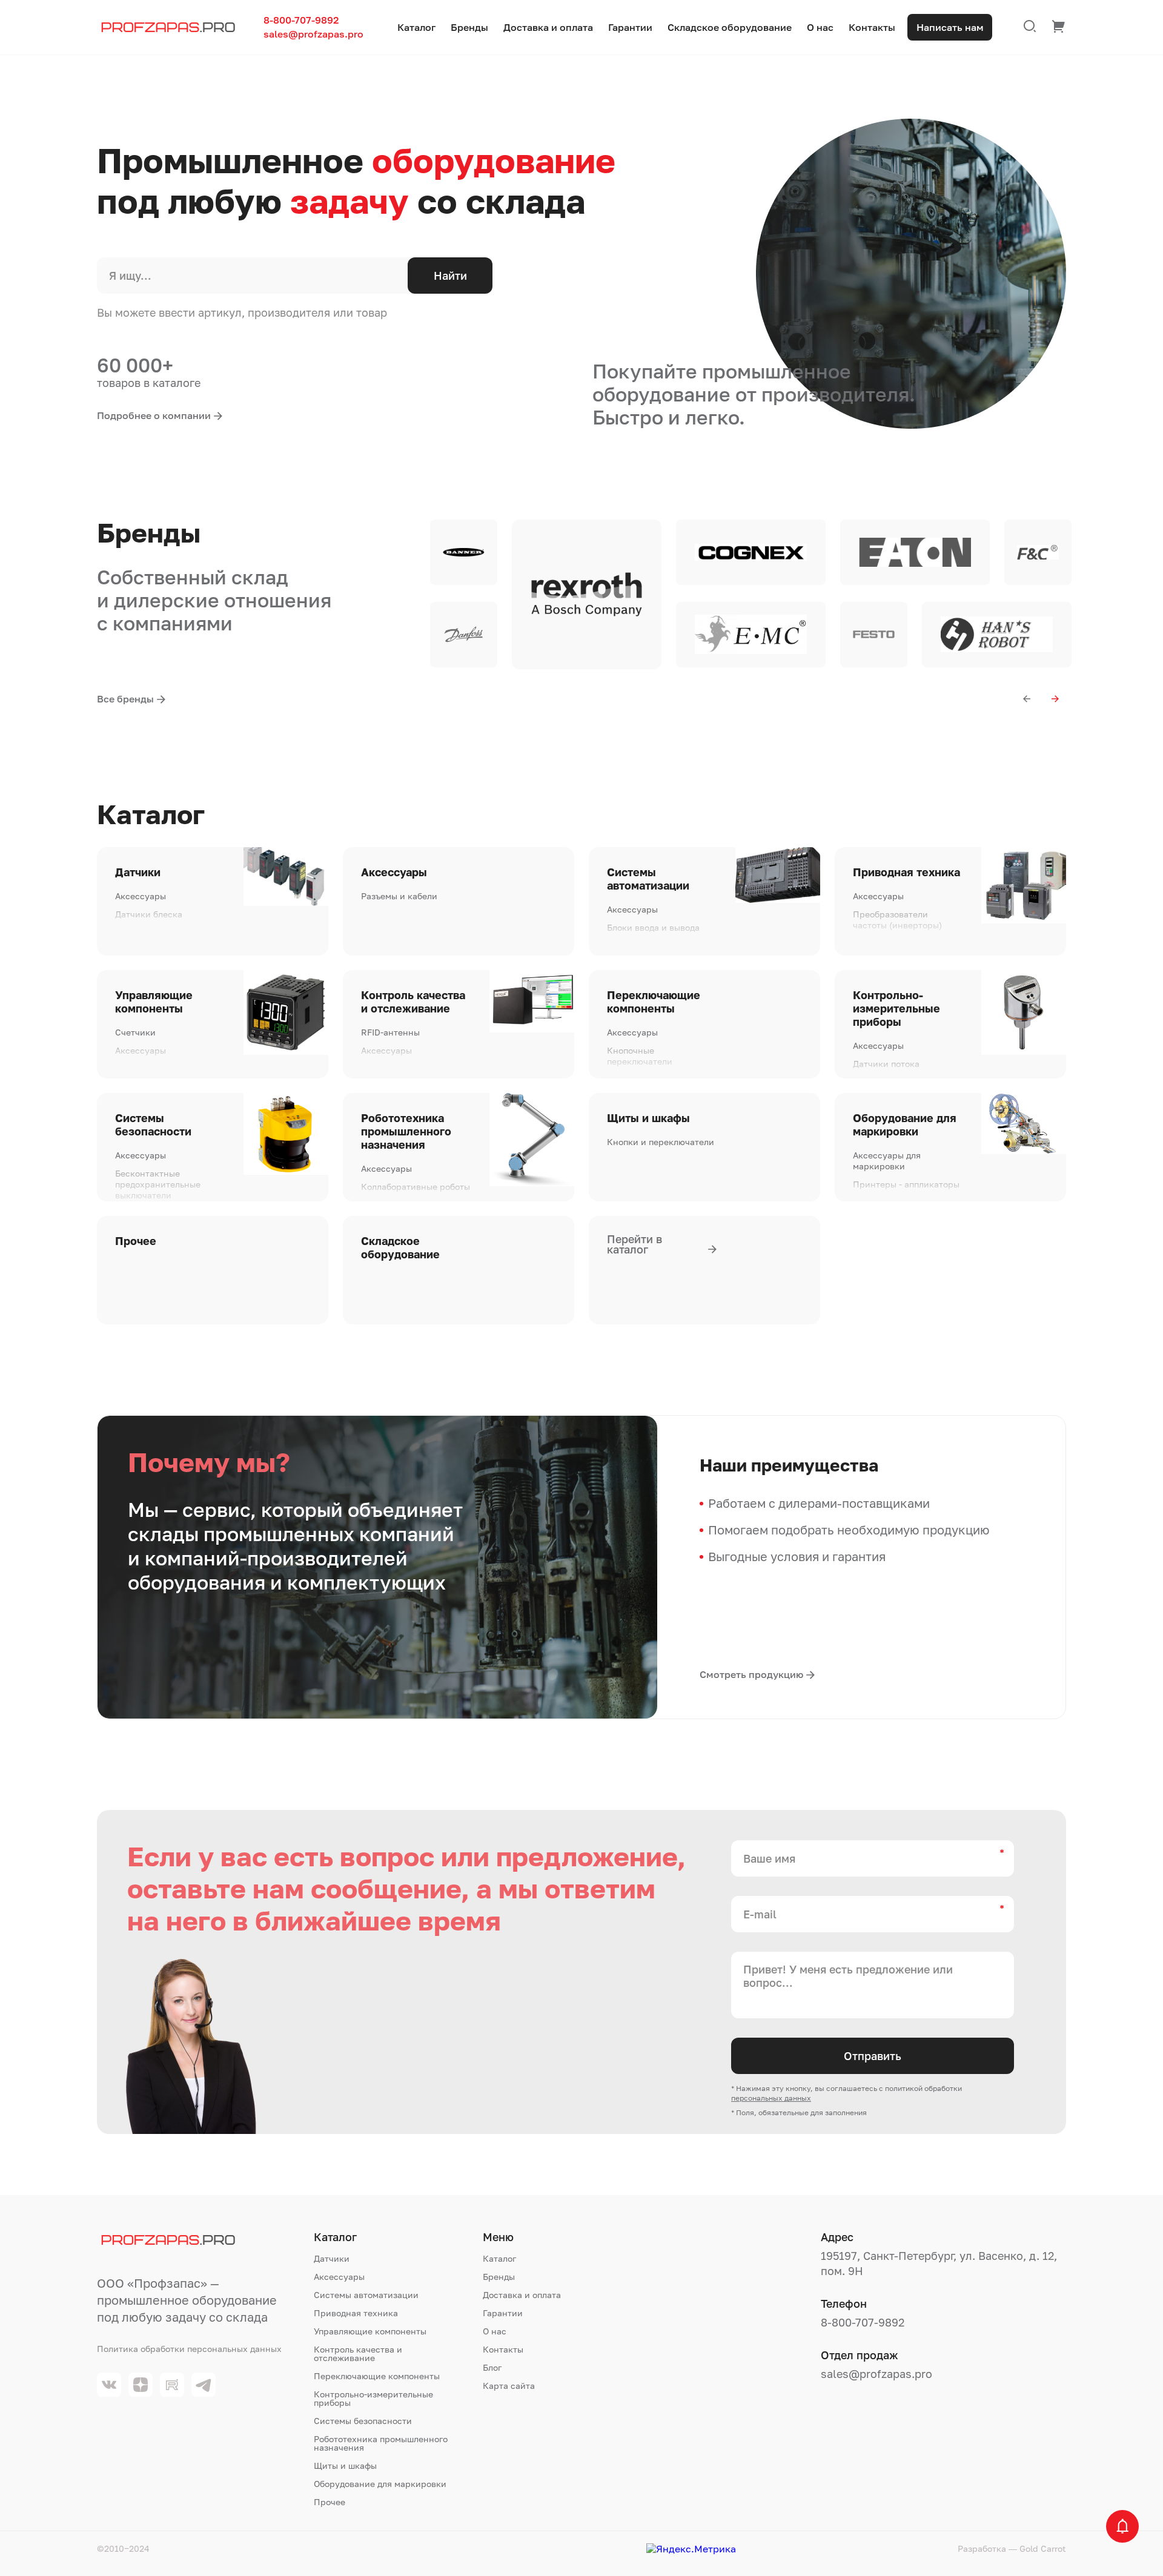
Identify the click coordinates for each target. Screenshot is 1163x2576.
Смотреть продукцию (751, 1674)
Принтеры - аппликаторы (906, 1184)
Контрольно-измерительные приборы (896, 1008)
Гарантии (630, 28)
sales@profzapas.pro (313, 34)
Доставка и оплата (548, 28)
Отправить (873, 2056)
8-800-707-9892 (301, 20)
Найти (450, 276)
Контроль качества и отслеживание (413, 1002)
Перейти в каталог (635, 1244)
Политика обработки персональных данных (189, 2349)
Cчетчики (135, 1032)
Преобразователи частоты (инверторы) (897, 920)
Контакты (872, 28)
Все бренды (125, 699)
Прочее (136, 1241)
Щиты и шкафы (648, 1118)
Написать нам (950, 27)
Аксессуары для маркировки (887, 1161)
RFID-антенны (390, 1032)
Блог (492, 2368)
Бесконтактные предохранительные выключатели (158, 1184)
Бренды (469, 28)
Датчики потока (886, 1064)
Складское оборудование (730, 28)
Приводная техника (906, 872)
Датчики (138, 872)
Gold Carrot (1043, 2548)
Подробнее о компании (154, 415)
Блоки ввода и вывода (653, 927)
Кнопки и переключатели (661, 1142)
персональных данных (771, 2098)
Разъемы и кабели (399, 896)
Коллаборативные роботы (416, 1187)
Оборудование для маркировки (905, 1125)
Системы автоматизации (648, 879)
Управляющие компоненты (154, 1002)
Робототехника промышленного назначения (406, 1131)
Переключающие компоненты (654, 1002)
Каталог (416, 28)
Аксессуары (141, 896)
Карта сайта (509, 2386)
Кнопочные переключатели (640, 1056)
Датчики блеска (149, 914)
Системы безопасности (153, 1125)
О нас (820, 28)
